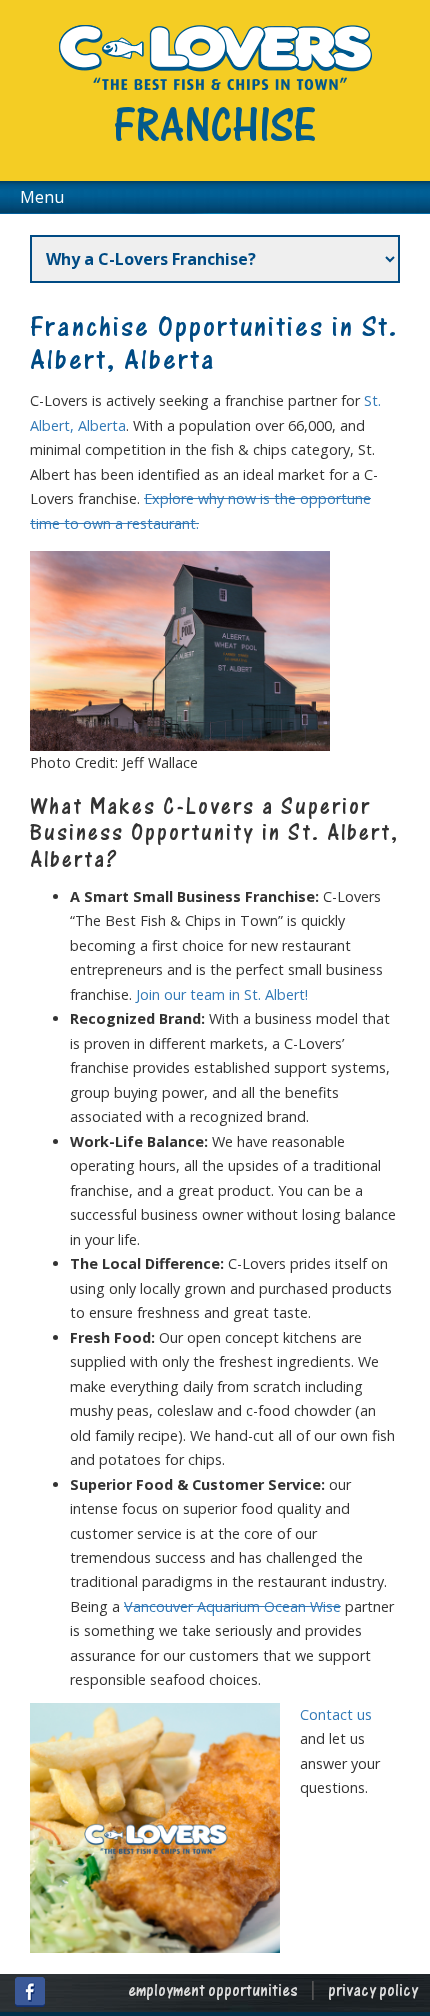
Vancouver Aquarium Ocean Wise (232, 1606)
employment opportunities (213, 1992)
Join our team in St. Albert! (222, 994)
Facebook (30, 1992)
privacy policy (373, 1992)
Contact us (336, 1714)
